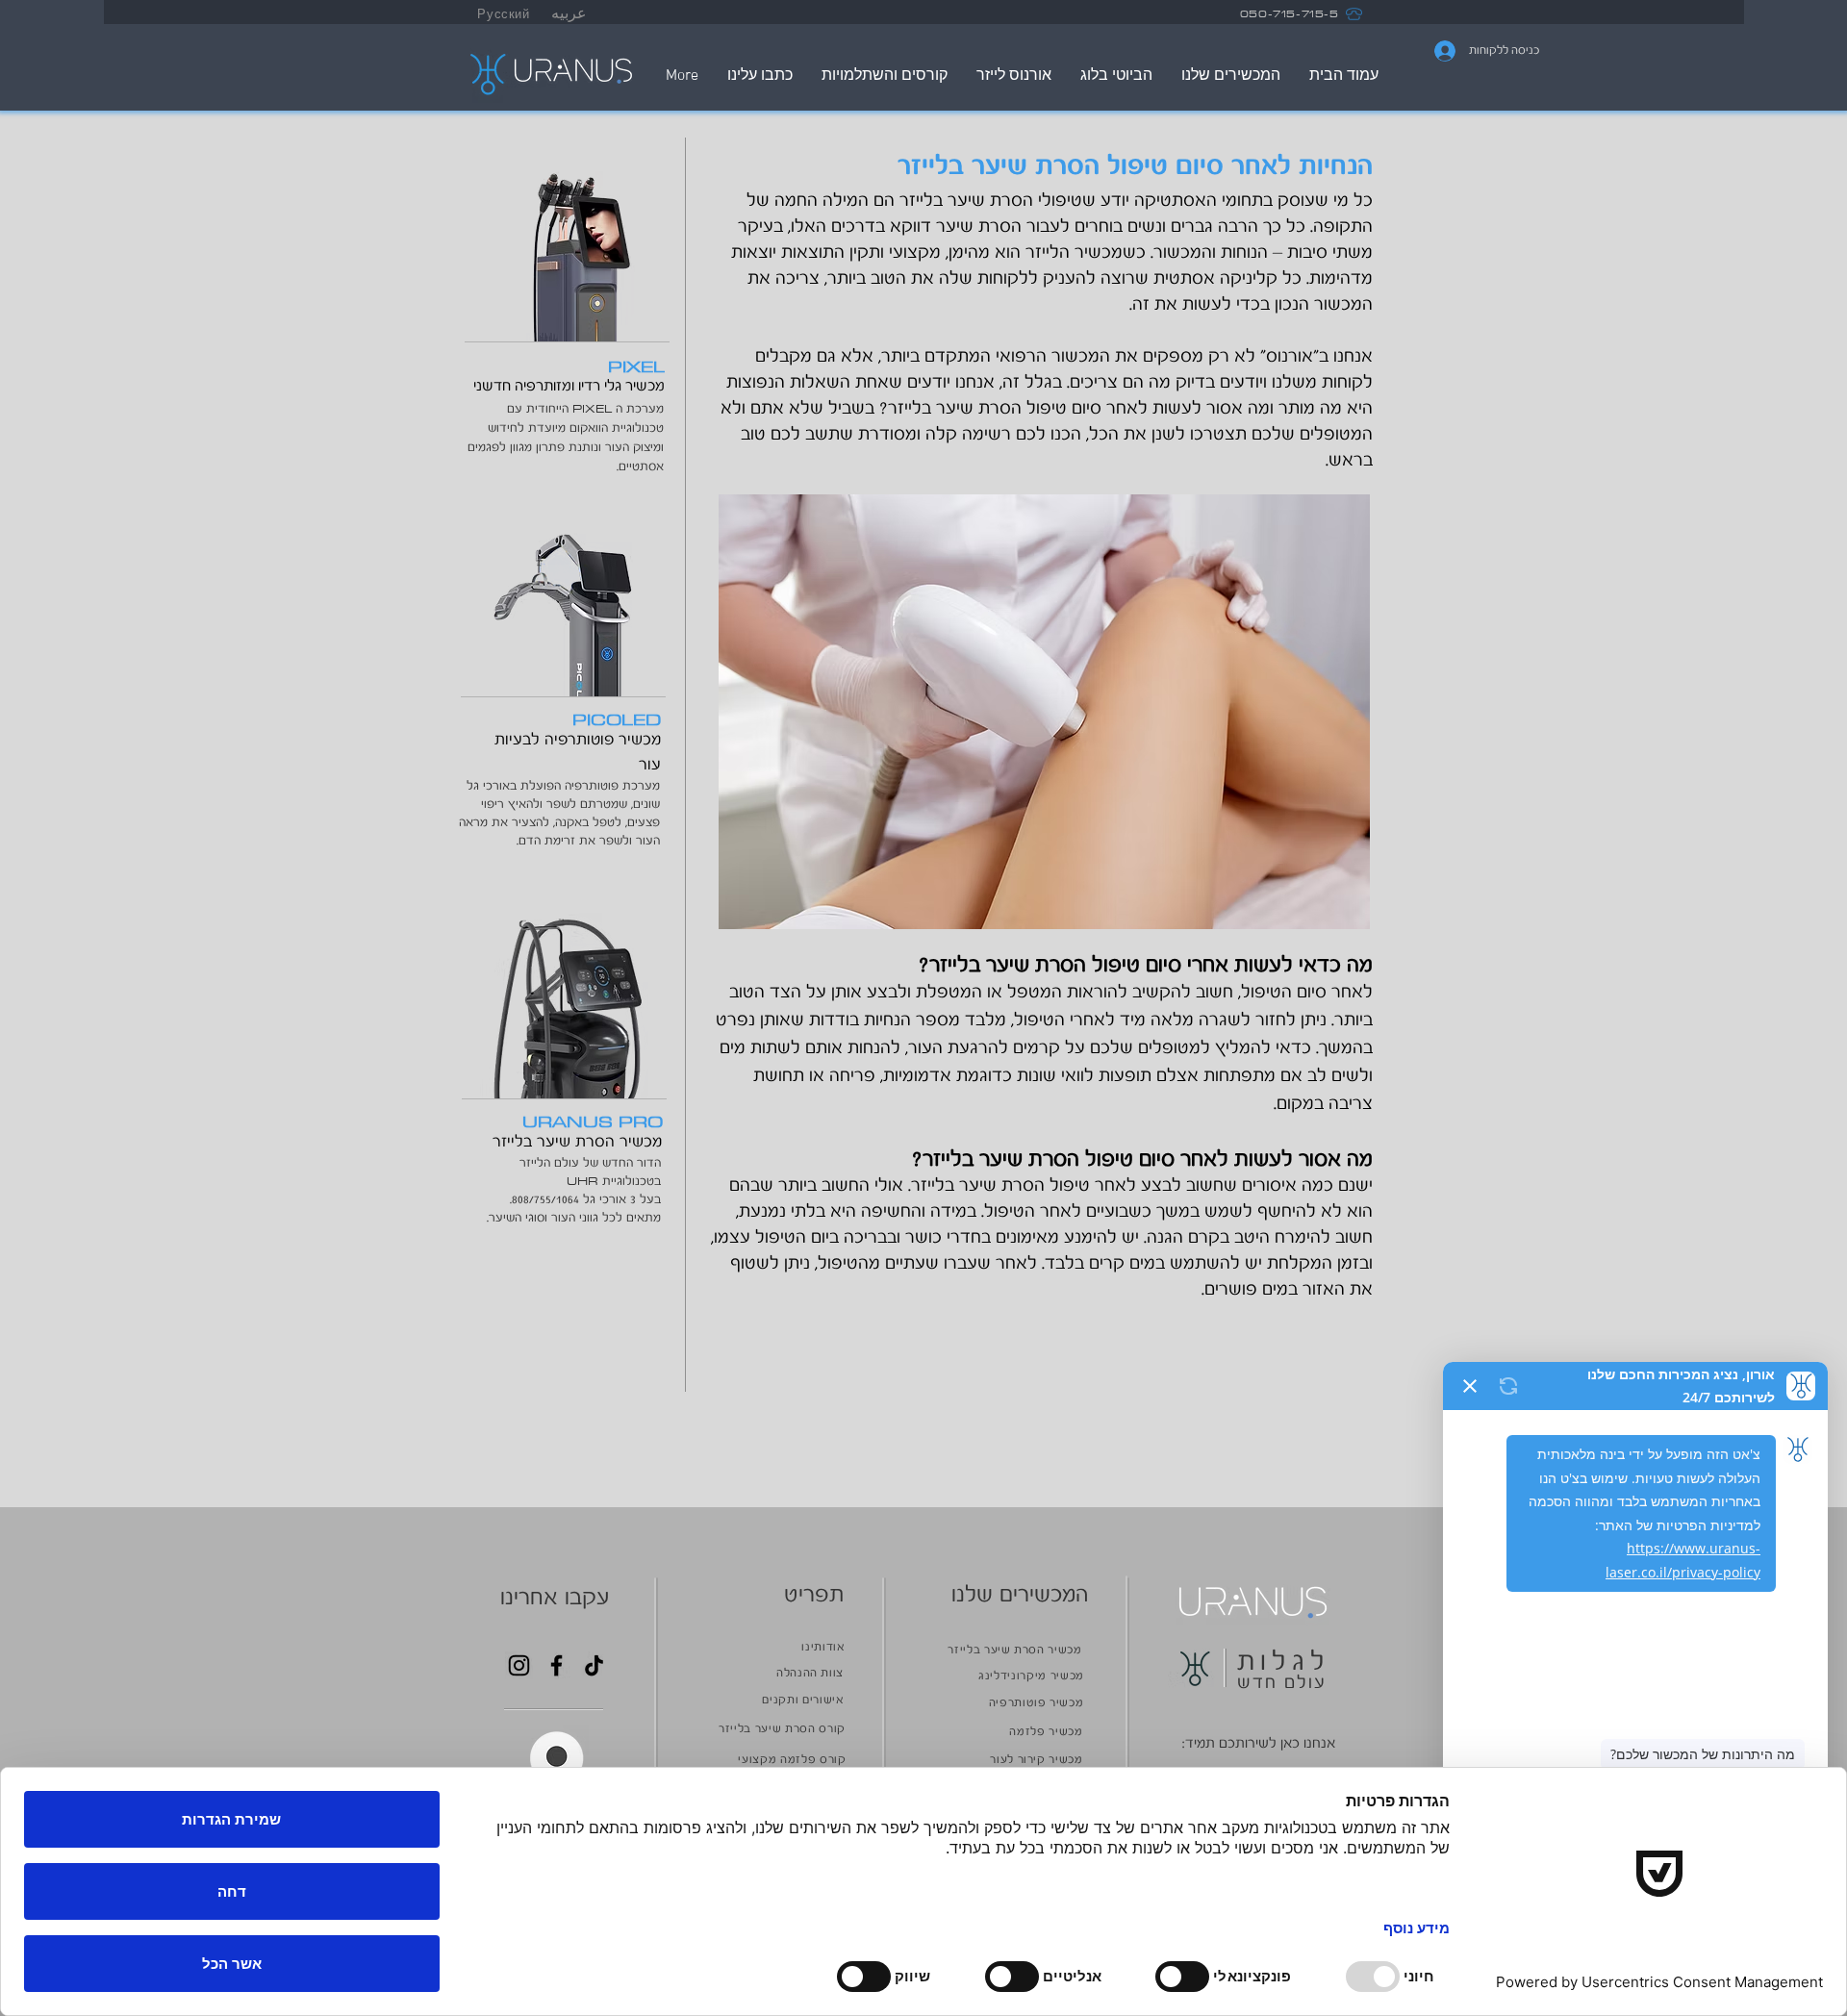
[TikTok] (594, 1665)
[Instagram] (519, 1665)
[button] (557, 1758)
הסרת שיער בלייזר (955, 409)
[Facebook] (557, 1665)
